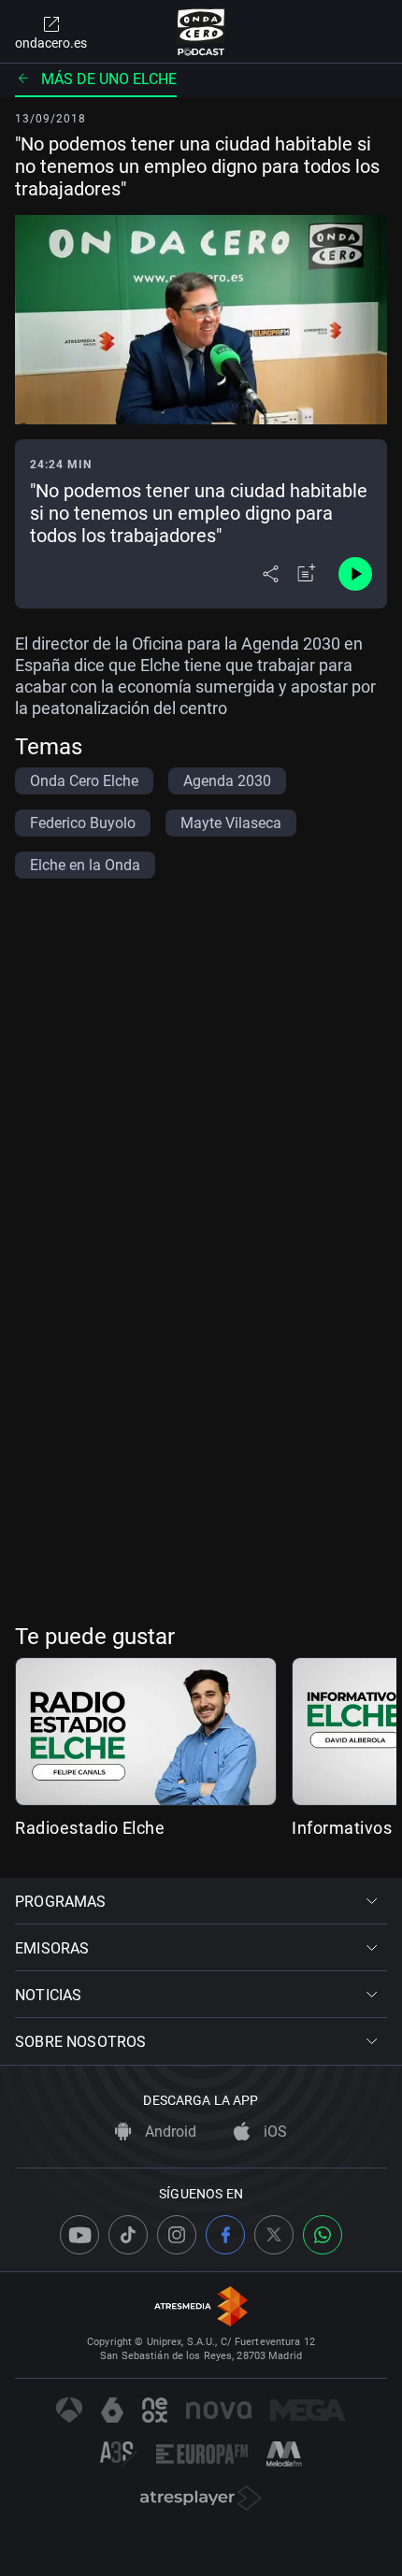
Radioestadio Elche (90, 1828)
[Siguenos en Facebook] (225, 2235)
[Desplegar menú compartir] (271, 574)
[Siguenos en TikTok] (128, 2235)
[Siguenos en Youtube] (79, 2235)
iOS (273, 2132)
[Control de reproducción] (355, 574)
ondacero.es (51, 43)
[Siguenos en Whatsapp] (323, 2235)
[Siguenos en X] (274, 2235)
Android (169, 2132)
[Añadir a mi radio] (307, 574)
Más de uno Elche (109, 79)
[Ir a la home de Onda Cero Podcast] (201, 32)
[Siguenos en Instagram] (177, 2235)
